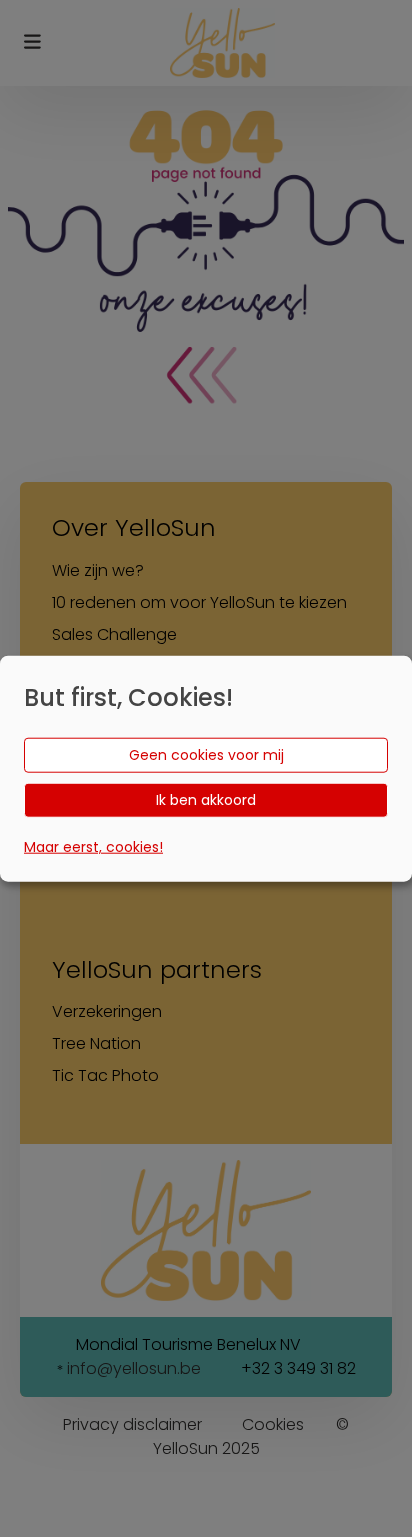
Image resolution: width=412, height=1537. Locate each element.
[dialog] (206, 768)
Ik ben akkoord (206, 799)
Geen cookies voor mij (206, 754)
